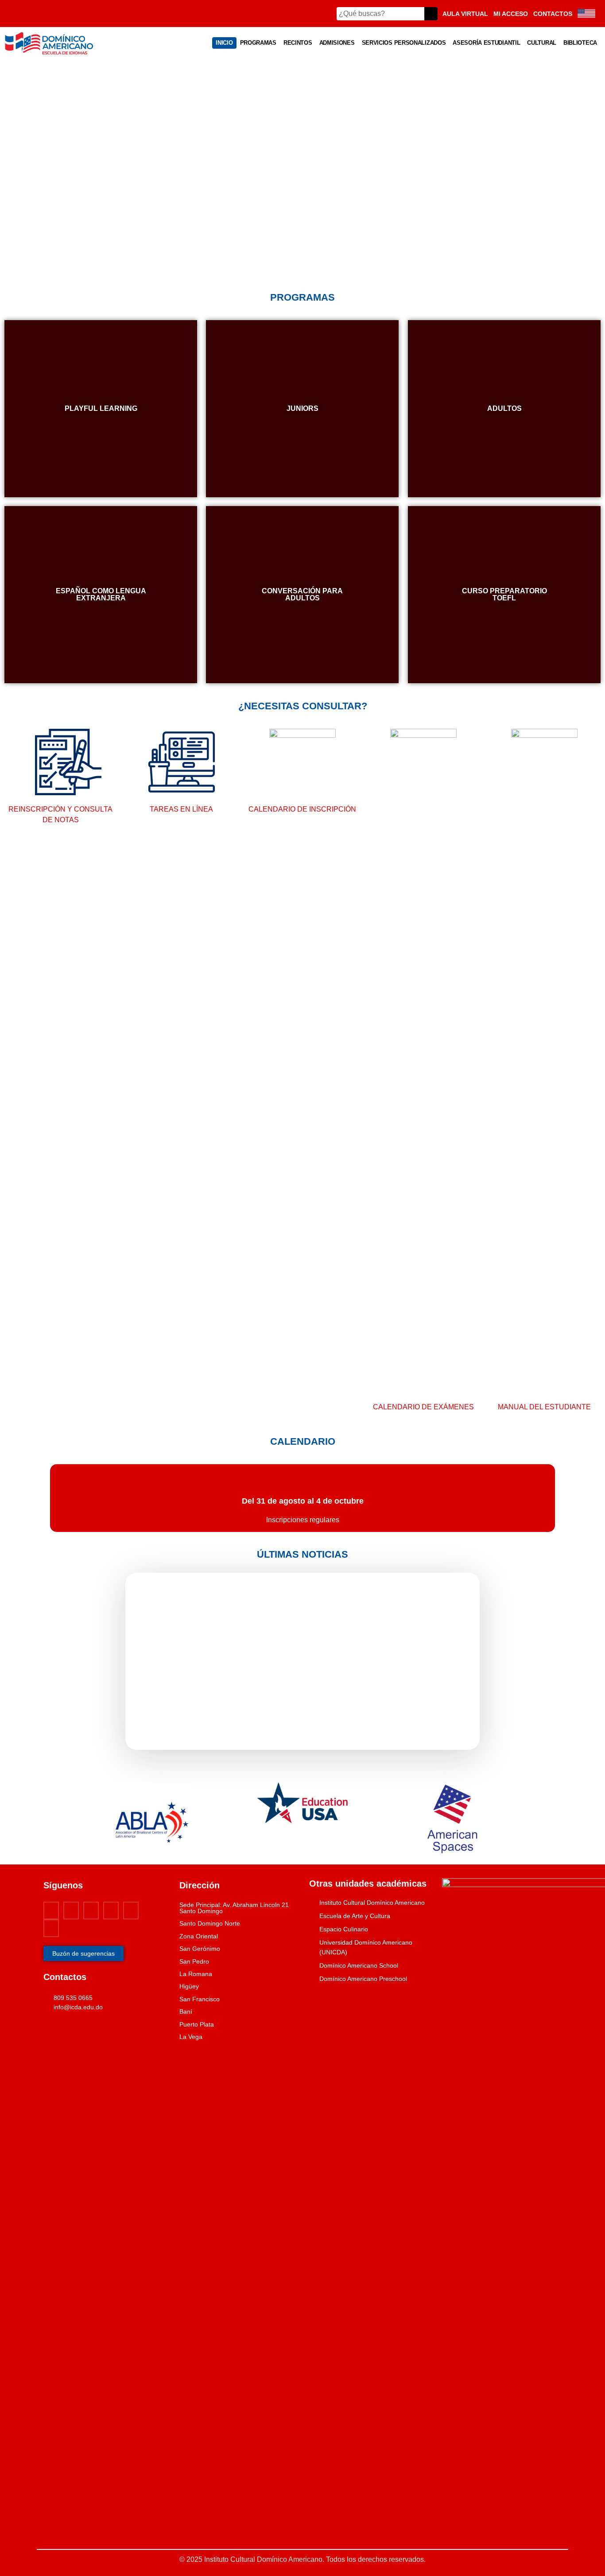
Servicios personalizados (404, 43)
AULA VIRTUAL (465, 14)
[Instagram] (111, 1911)
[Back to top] (12, 2543)
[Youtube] (91, 1911)
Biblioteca (580, 43)
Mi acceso (511, 14)
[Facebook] (51, 1911)
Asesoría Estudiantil (486, 43)
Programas (258, 43)
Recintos (298, 43)
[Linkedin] (131, 1911)
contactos (553, 14)
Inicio (224, 43)
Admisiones (337, 43)
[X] (71, 1911)
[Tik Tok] (51, 1928)
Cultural (542, 43)
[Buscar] (431, 14)
